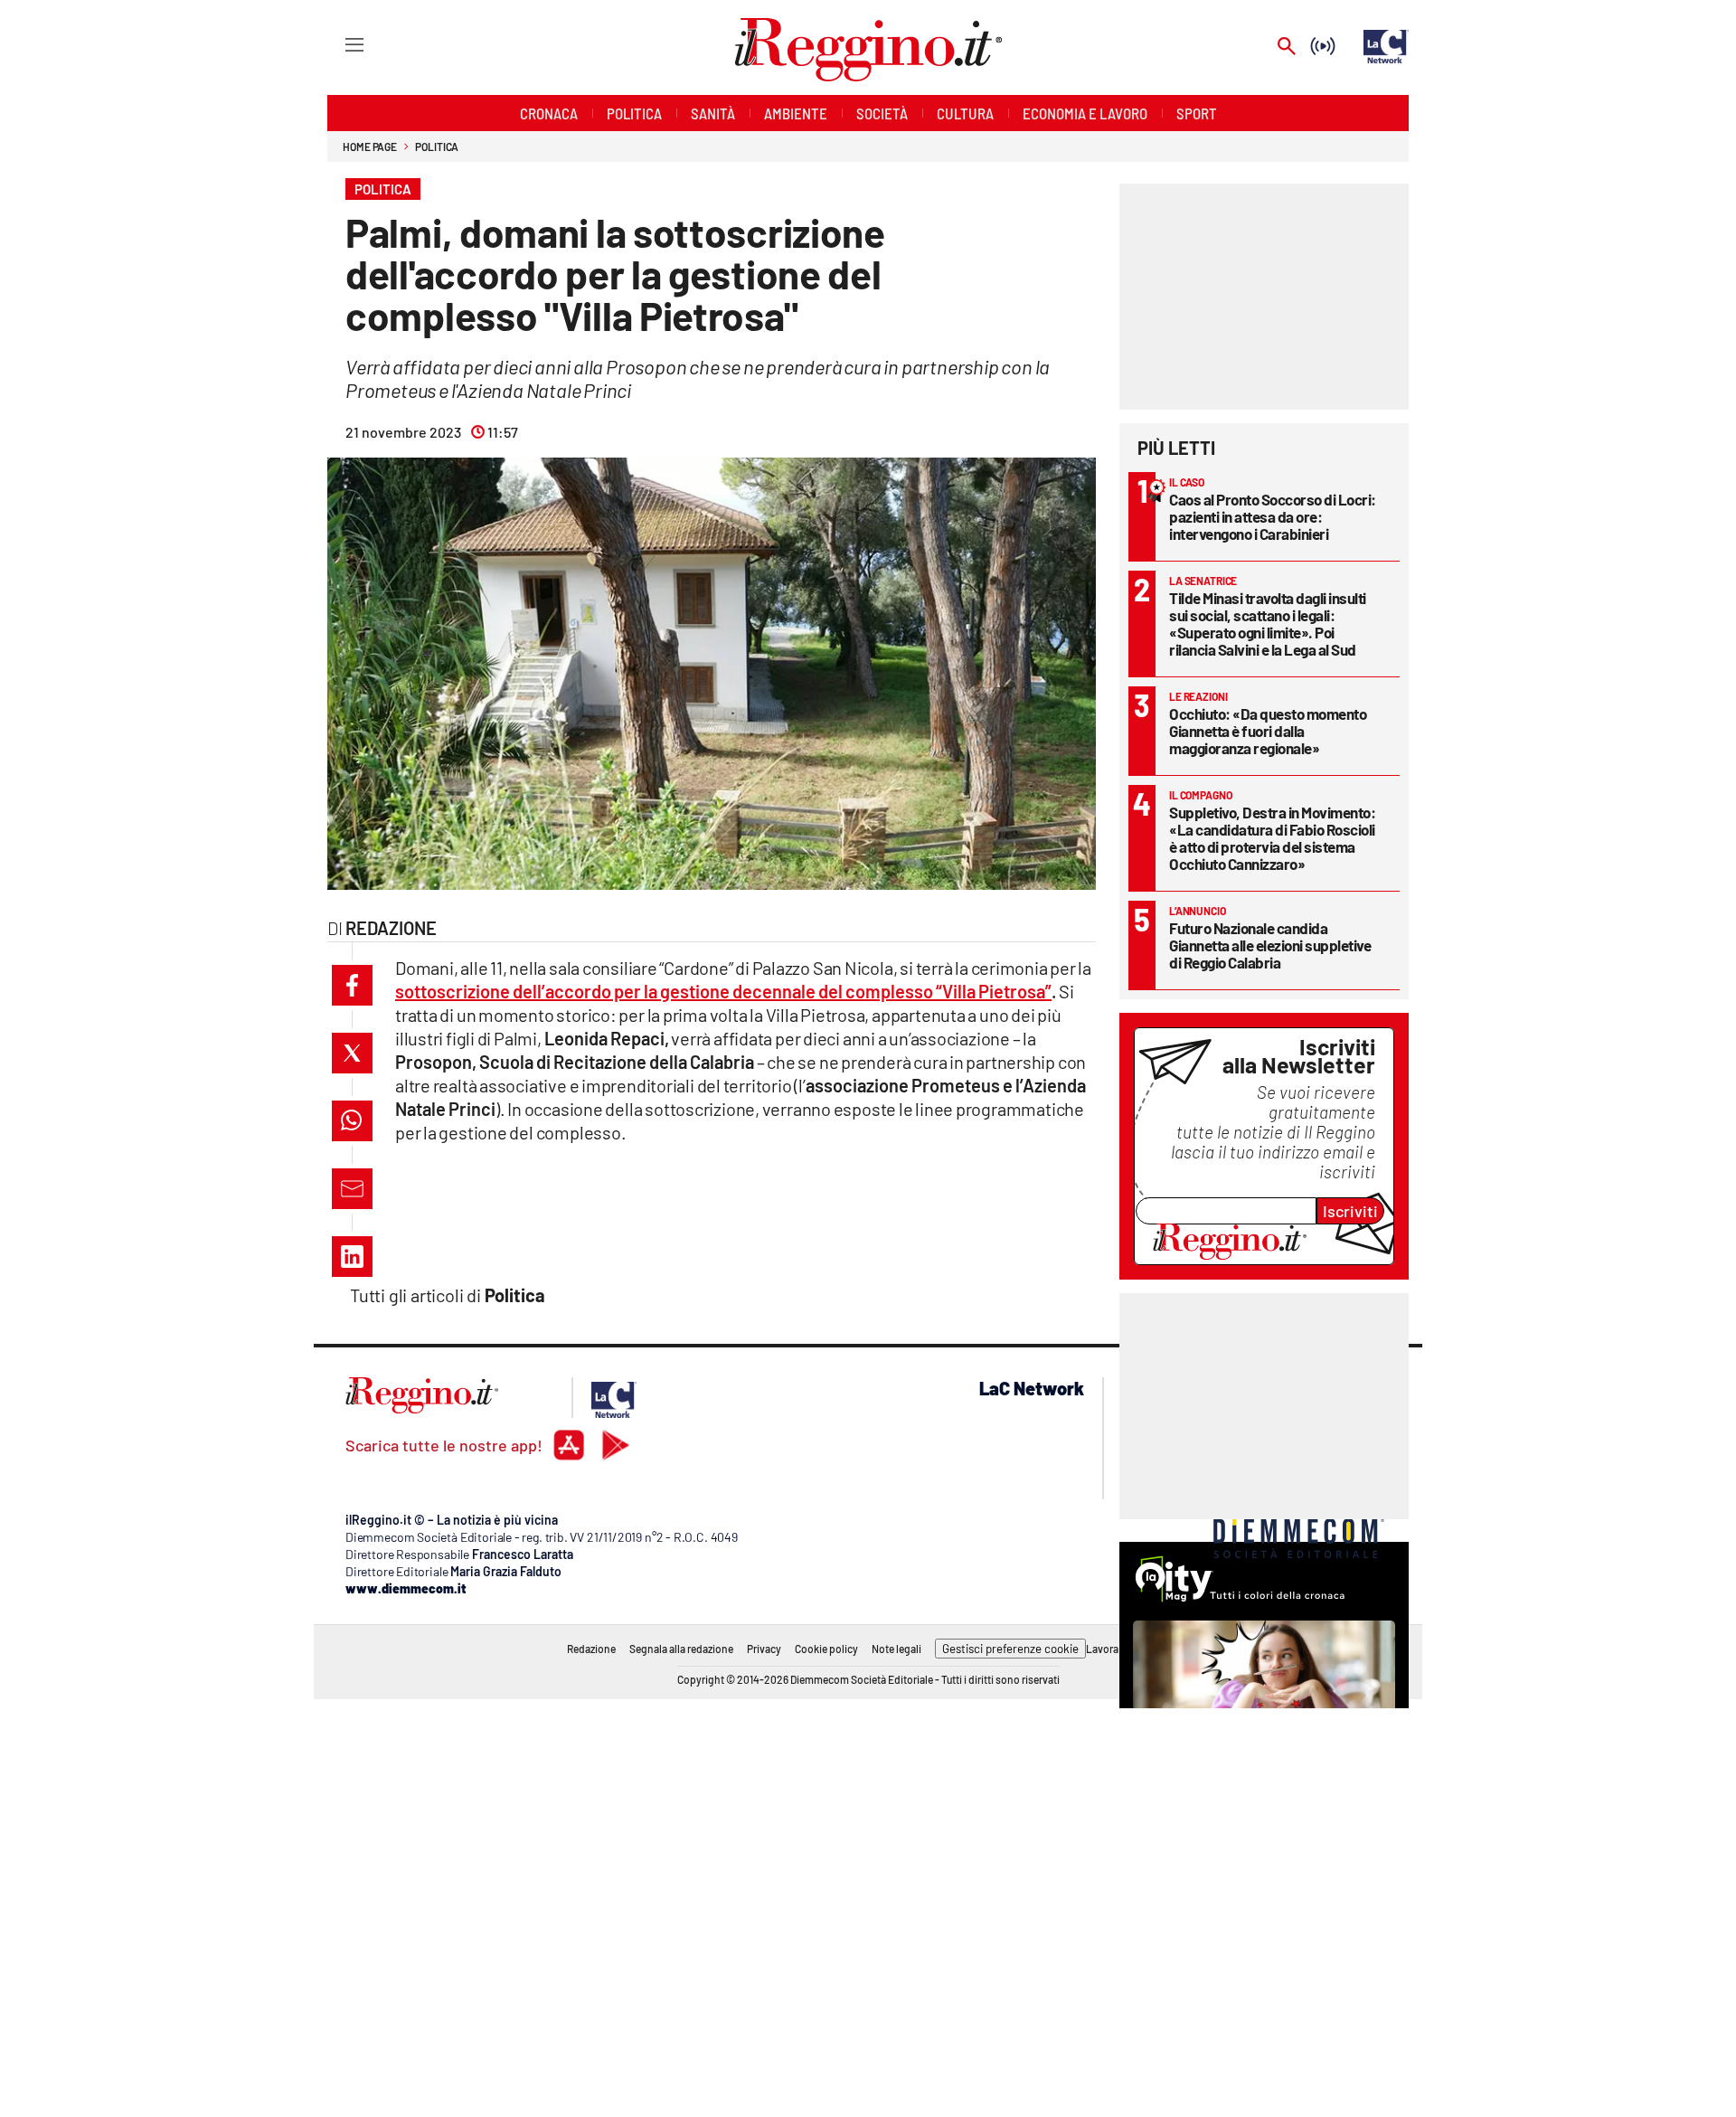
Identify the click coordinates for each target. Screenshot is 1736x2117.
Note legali (896, 1649)
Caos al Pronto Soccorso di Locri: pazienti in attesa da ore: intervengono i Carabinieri (1273, 516)
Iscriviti (1350, 1211)
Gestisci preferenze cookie (1010, 1649)
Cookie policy (826, 1649)
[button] (352, 985)
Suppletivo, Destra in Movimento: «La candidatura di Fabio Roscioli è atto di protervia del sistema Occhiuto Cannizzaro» (1272, 838)
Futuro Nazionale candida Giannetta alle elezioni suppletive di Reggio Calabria (1270, 945)
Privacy (764, 1649)
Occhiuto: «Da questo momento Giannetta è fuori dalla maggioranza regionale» (1268, 731)
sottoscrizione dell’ (723, 991)
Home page (370, 146)
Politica (437, 146)
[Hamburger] (338, 44)
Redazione (591, 1649)
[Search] (1287, 47)
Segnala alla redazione (681, 1649)
